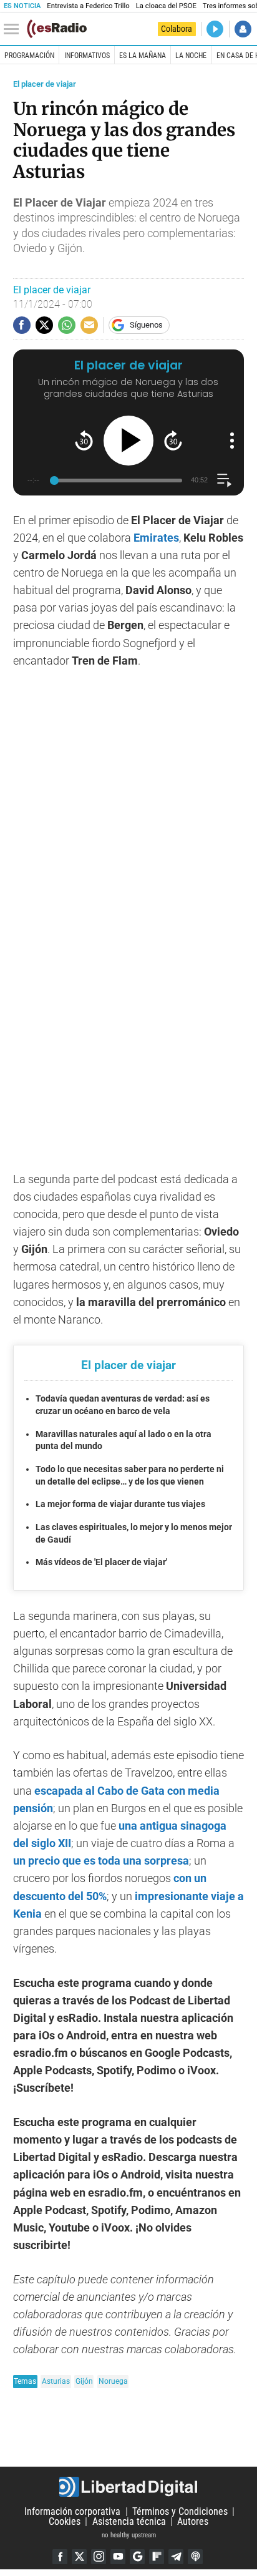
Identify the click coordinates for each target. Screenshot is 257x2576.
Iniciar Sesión (243, 29)
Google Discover (137, 2557)
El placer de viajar (45, 84)
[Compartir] (22, 325)
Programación (29, 56)
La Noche (191, 56)
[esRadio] (57, 29)
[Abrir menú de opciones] (232, 441)
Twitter (79, 2557)
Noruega (113, 2381)
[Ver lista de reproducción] (224, 480)
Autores (193, 2521)
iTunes (195, 2557)
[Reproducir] (128, 441)
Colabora (177, 29)
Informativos (87, 56)
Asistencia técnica (129, 2521)
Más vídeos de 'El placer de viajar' (101, 1562)
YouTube (118, 2557)
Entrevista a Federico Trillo (88, 6)
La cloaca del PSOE (166, 6)
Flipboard (157, 2557)
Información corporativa (72, 2511)
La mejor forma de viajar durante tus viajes (120, 1504)
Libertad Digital (128, 2487)
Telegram (176, 2557)
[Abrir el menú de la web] (14, 29)
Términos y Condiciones (180, 2511)
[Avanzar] (173, 440)
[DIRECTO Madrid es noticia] (215, 29)
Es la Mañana (143, 56)
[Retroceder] (84, 440)
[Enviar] (67, 325)
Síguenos (146, 325)
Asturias (56, 2381)
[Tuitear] (44, 325)
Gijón (84, 2381)
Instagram (99, 2557)
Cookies (65, 2521)
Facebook (60, 2557)
